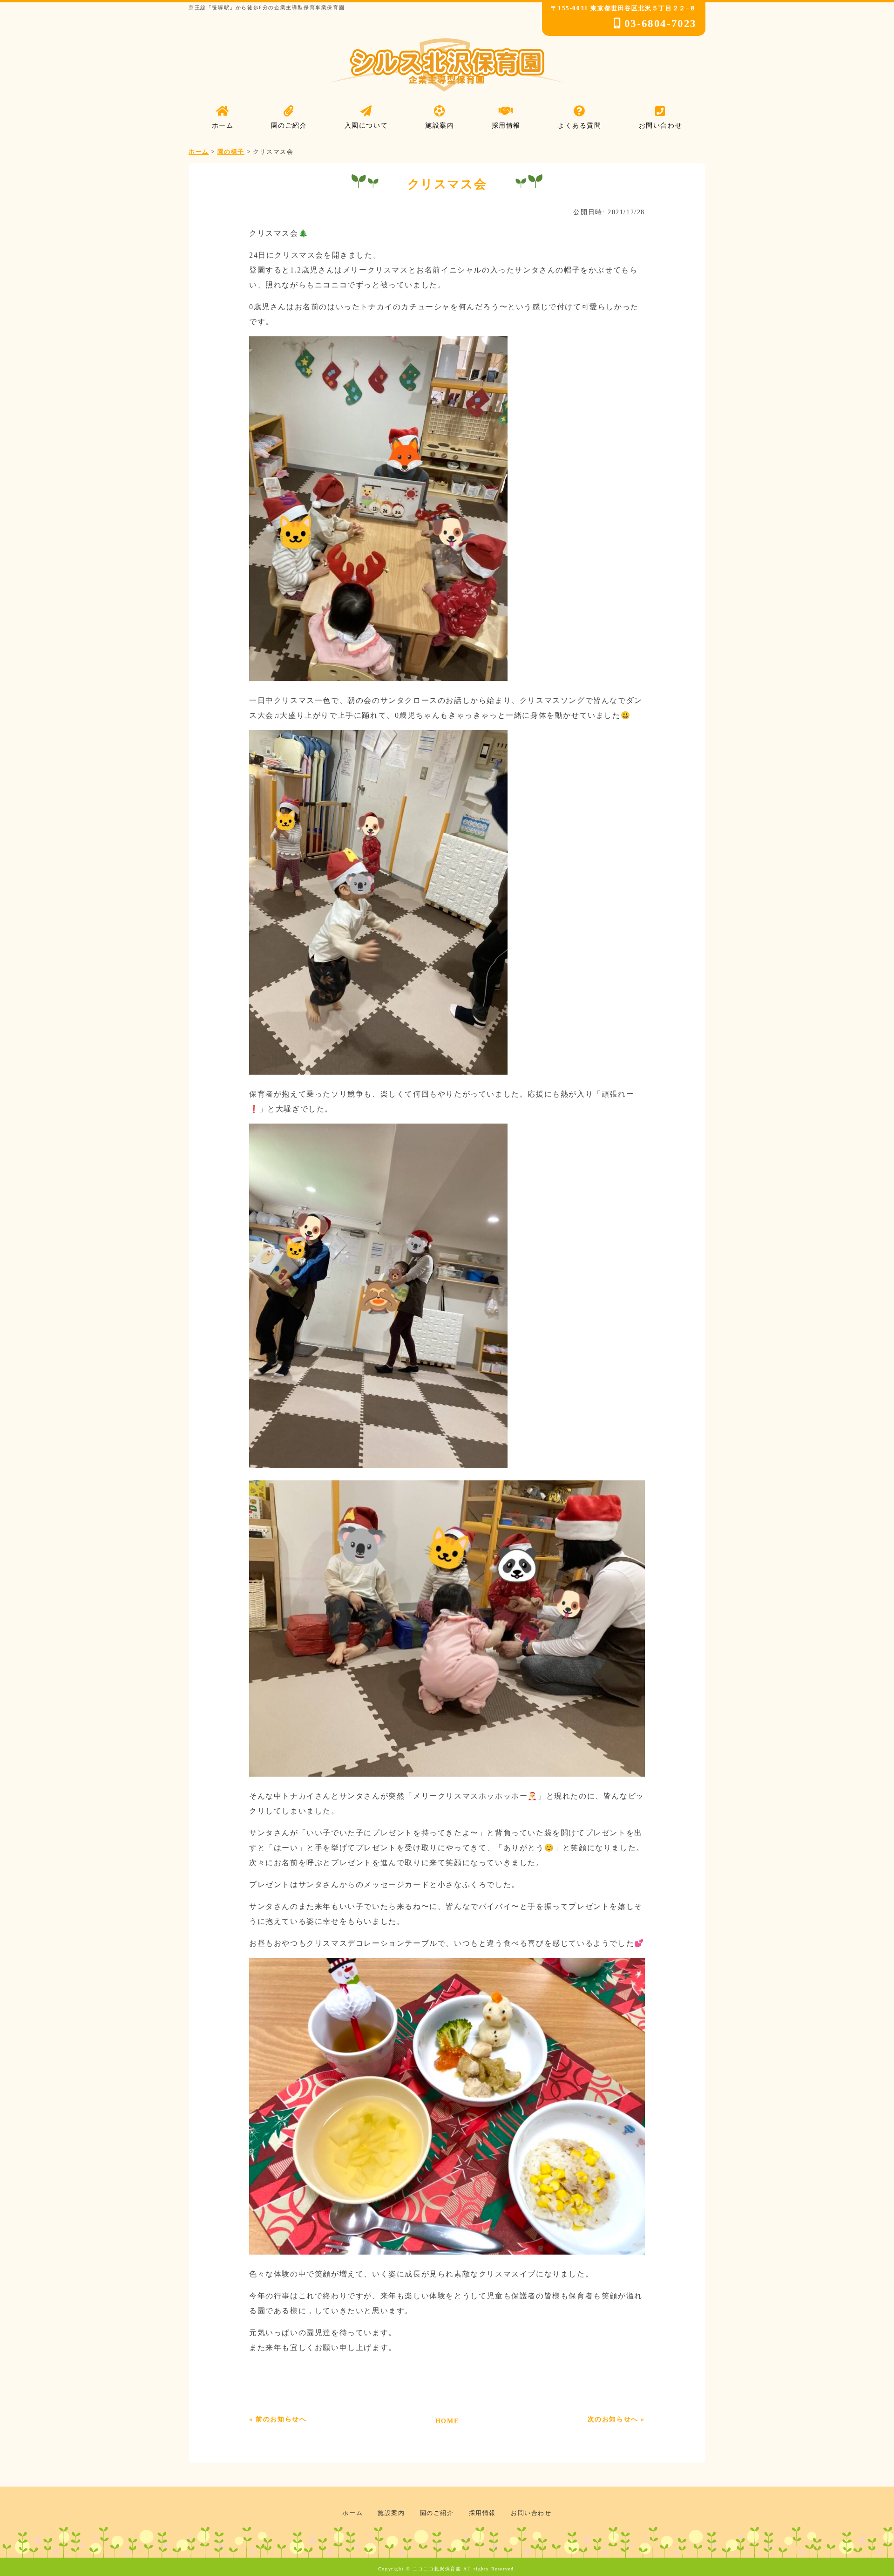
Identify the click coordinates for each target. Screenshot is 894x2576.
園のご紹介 (437, 2513)
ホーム (352, 2513)
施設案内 (391, 2513)
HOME (447, 2421)
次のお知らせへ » (616, 2419)
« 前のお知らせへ (278, 2419)
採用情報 (482, 2513)
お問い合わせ (531, 2513)
